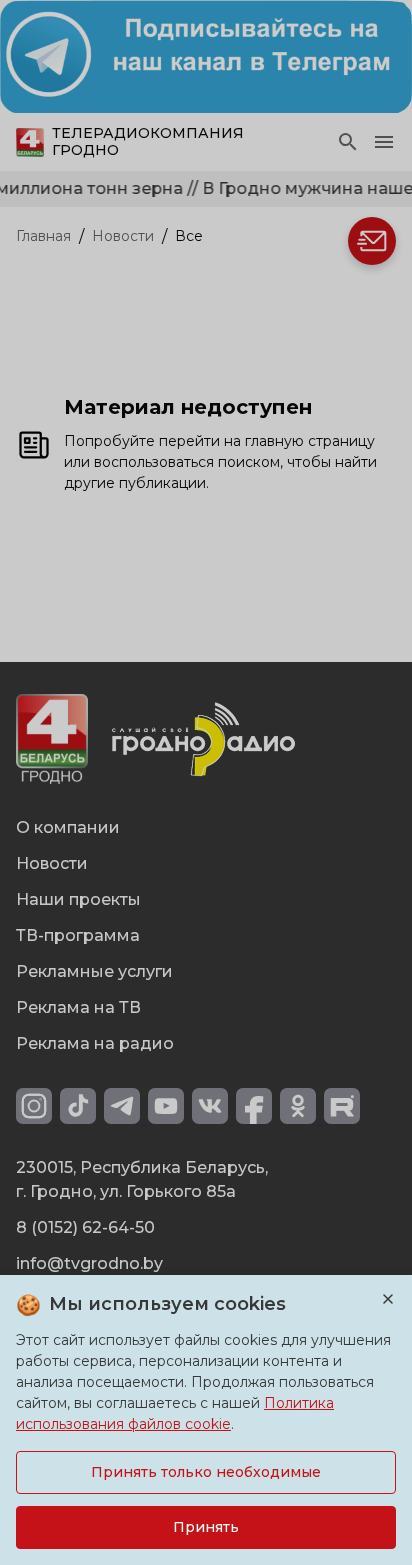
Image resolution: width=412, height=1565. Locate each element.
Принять (206, 1527)
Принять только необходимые (206, 1472)
